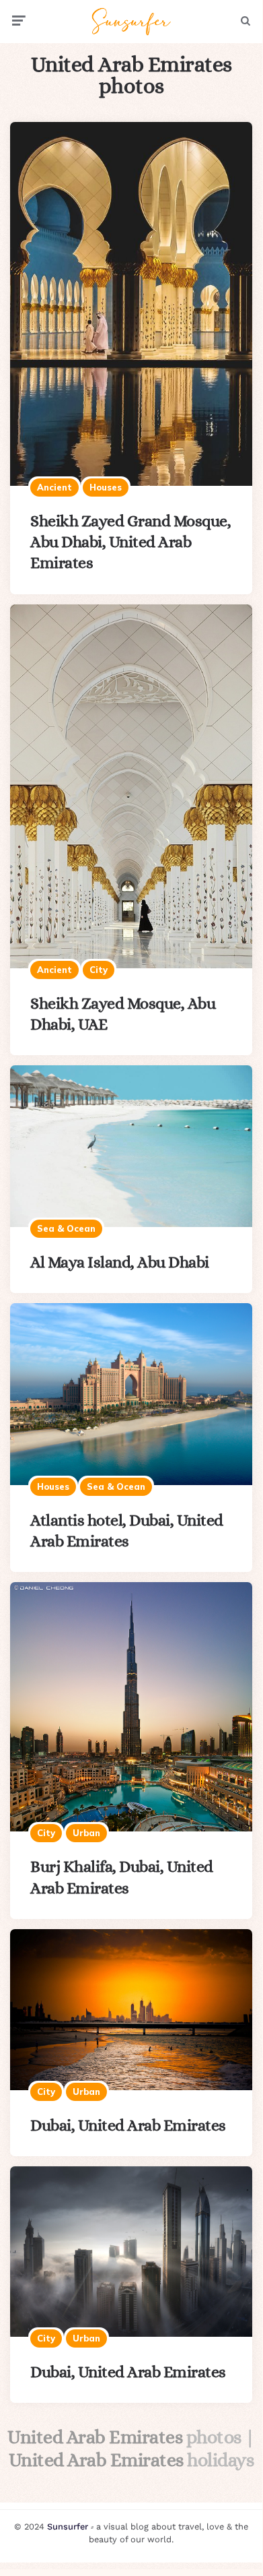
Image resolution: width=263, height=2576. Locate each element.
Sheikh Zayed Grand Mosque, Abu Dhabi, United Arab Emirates (130, 542)
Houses (106, 487)
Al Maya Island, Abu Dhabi (120, 1262)
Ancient (54, 487)
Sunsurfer (68, 2526)
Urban (86, 1833)
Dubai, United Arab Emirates (128, 2125)
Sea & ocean (66, 1228)
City (99, 970)
